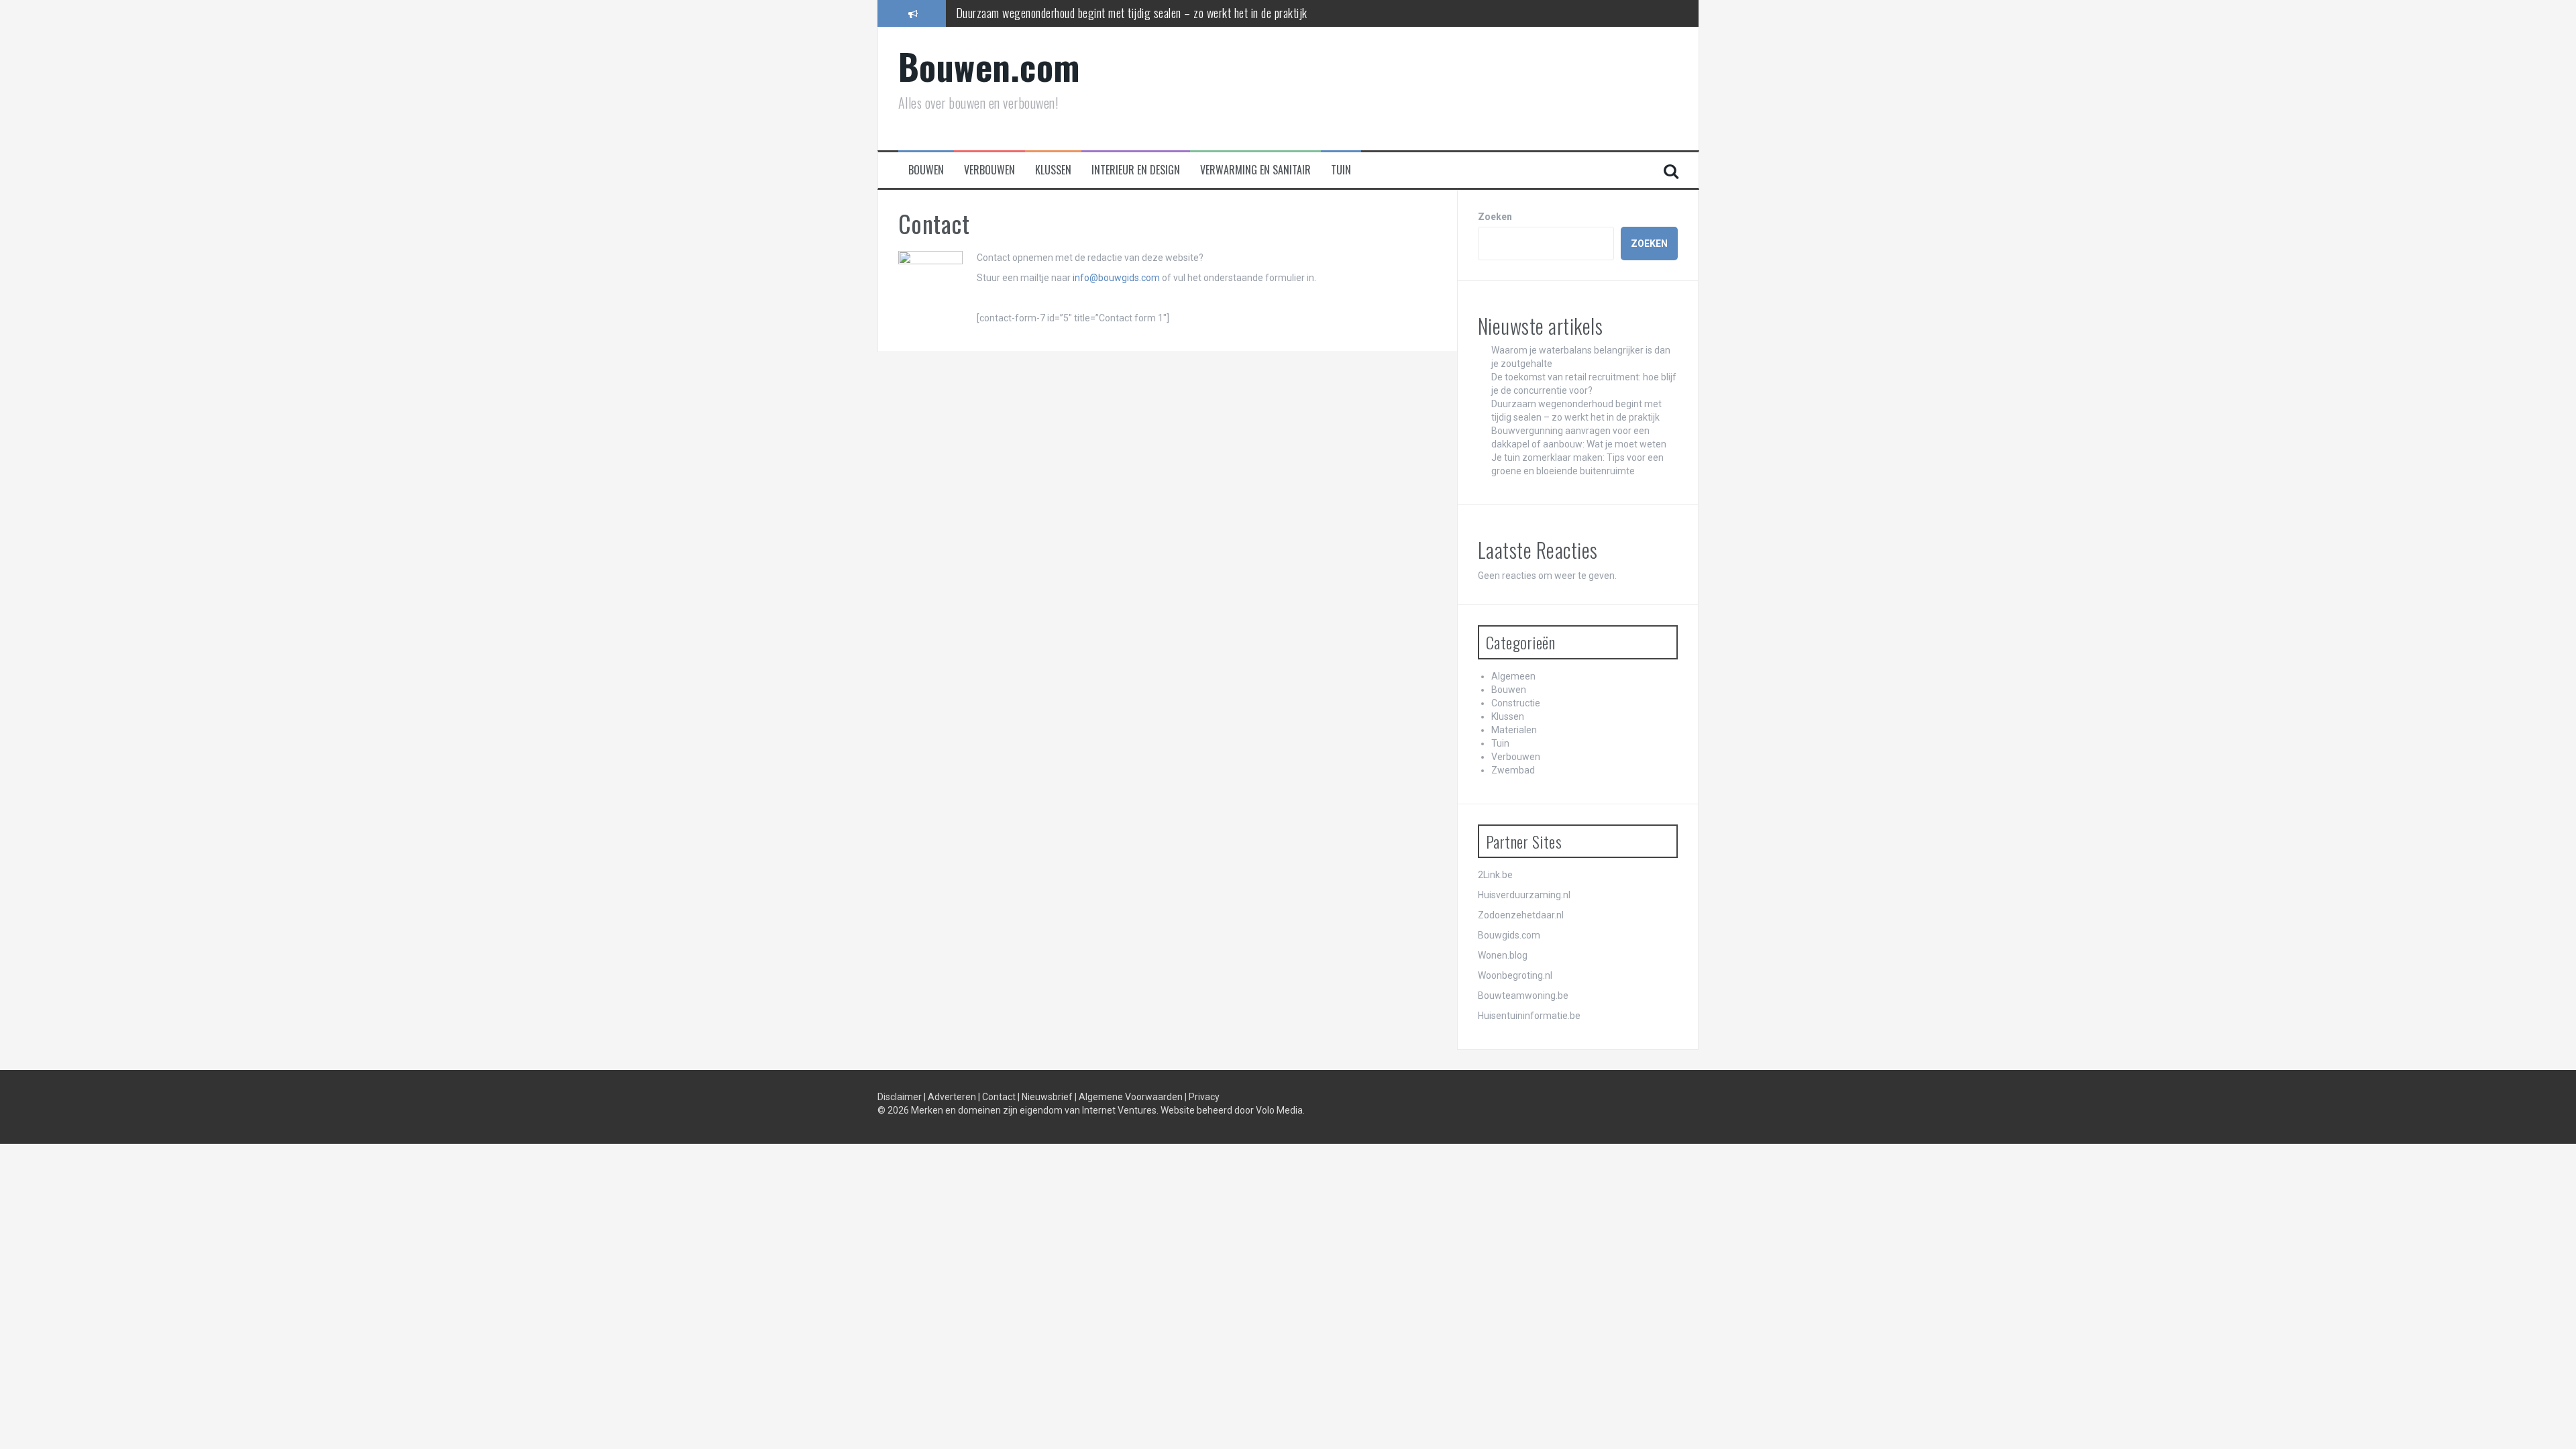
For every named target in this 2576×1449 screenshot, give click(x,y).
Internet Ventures (1119, 1110)
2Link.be (1495, 875)
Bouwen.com (989, 66)
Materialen (1514, 730)
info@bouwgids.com (1116, 278)
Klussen (1053, 170)
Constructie (1516, 703)
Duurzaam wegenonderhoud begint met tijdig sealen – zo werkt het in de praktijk (1132, 13)
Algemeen (1513, 676)
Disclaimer (901, 1097)
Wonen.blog (1503, 955)
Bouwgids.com (1509, 935)
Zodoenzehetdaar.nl (1521, 915)
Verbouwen (989, 170)
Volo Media (1279, 1110)
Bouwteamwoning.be (1523, 996)
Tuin (1341, 170)
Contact (1000, 1097)
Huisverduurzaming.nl (1524, 895)
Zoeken (1495, 217)
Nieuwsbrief (1048, 1097)
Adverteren (953, 1097)
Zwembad (1513, 770)
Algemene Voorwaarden (1132, 1097)
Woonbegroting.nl (1515, 975)
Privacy (1204, 1097)
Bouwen (926, 170)
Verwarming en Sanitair (1255, 170)
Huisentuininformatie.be (1529, 1016)
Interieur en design (1136, 170)
